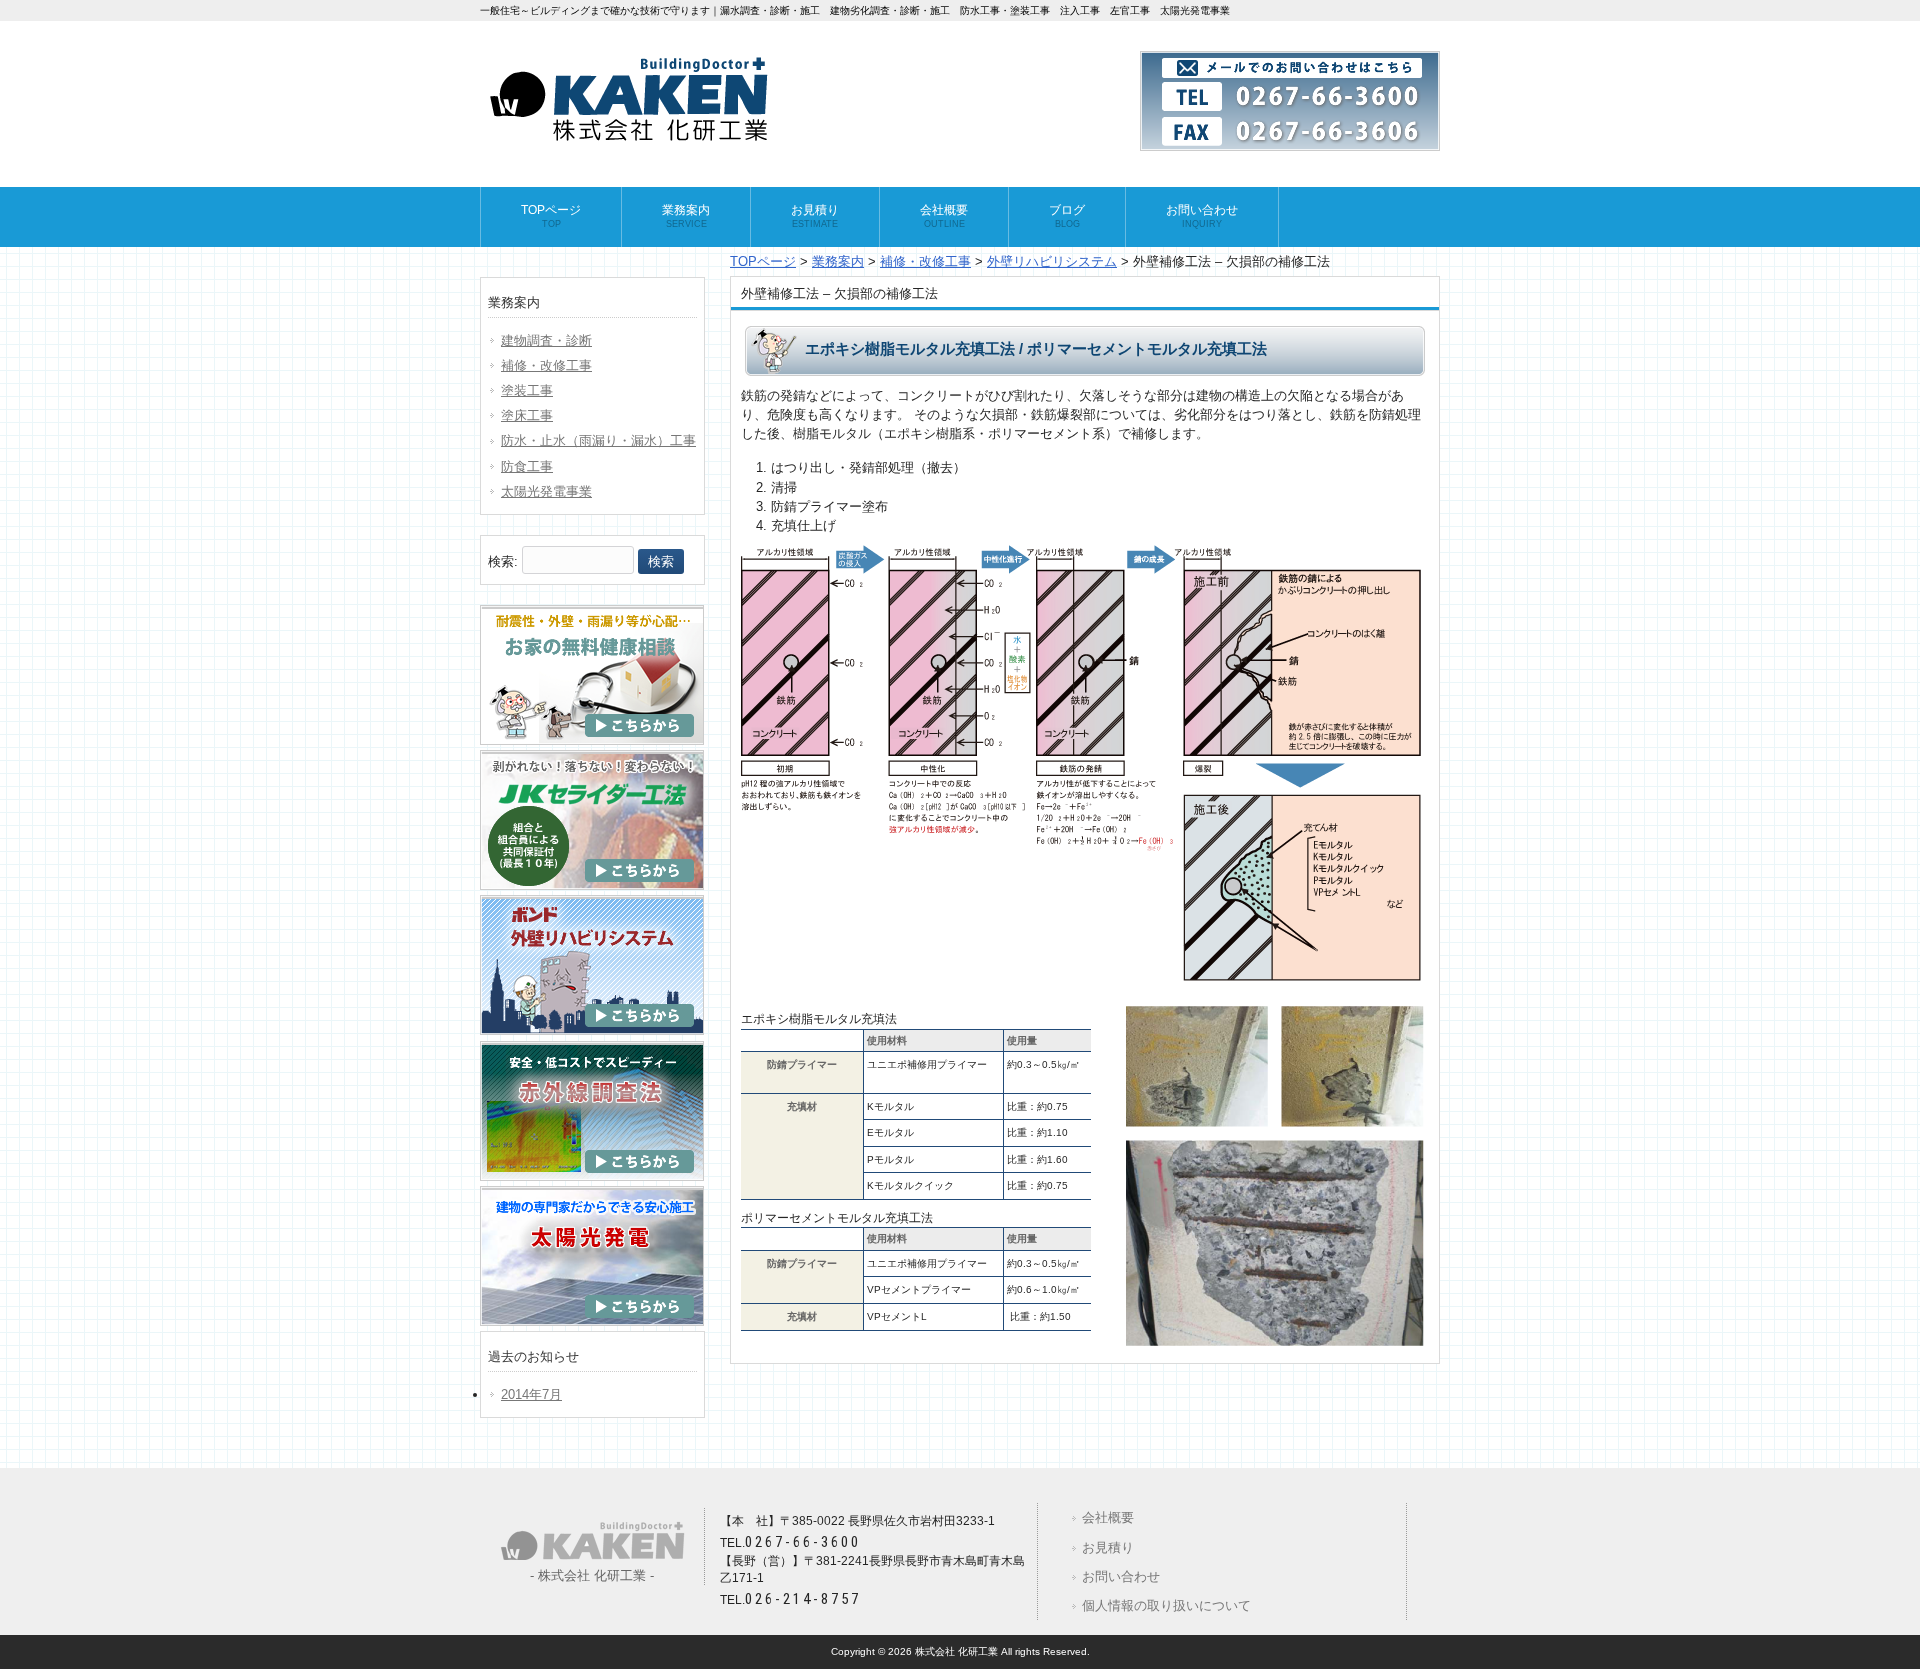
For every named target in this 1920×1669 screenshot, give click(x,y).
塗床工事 (527, 415)
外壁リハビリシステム (1052, 261)
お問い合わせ (1121, 1576)
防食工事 (527, 466)
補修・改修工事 (925, 261)
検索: (503, 561)
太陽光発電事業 (546, 491)
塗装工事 (527, 390)
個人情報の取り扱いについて (1166, 1605)
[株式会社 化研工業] (630, 139)
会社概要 (1108, 1517)
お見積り (1108, 1547)
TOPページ (763, 261)
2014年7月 (531, 1394)
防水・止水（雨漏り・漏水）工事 (598, 440)
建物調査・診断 (546, 340)
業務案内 (838, 261)
